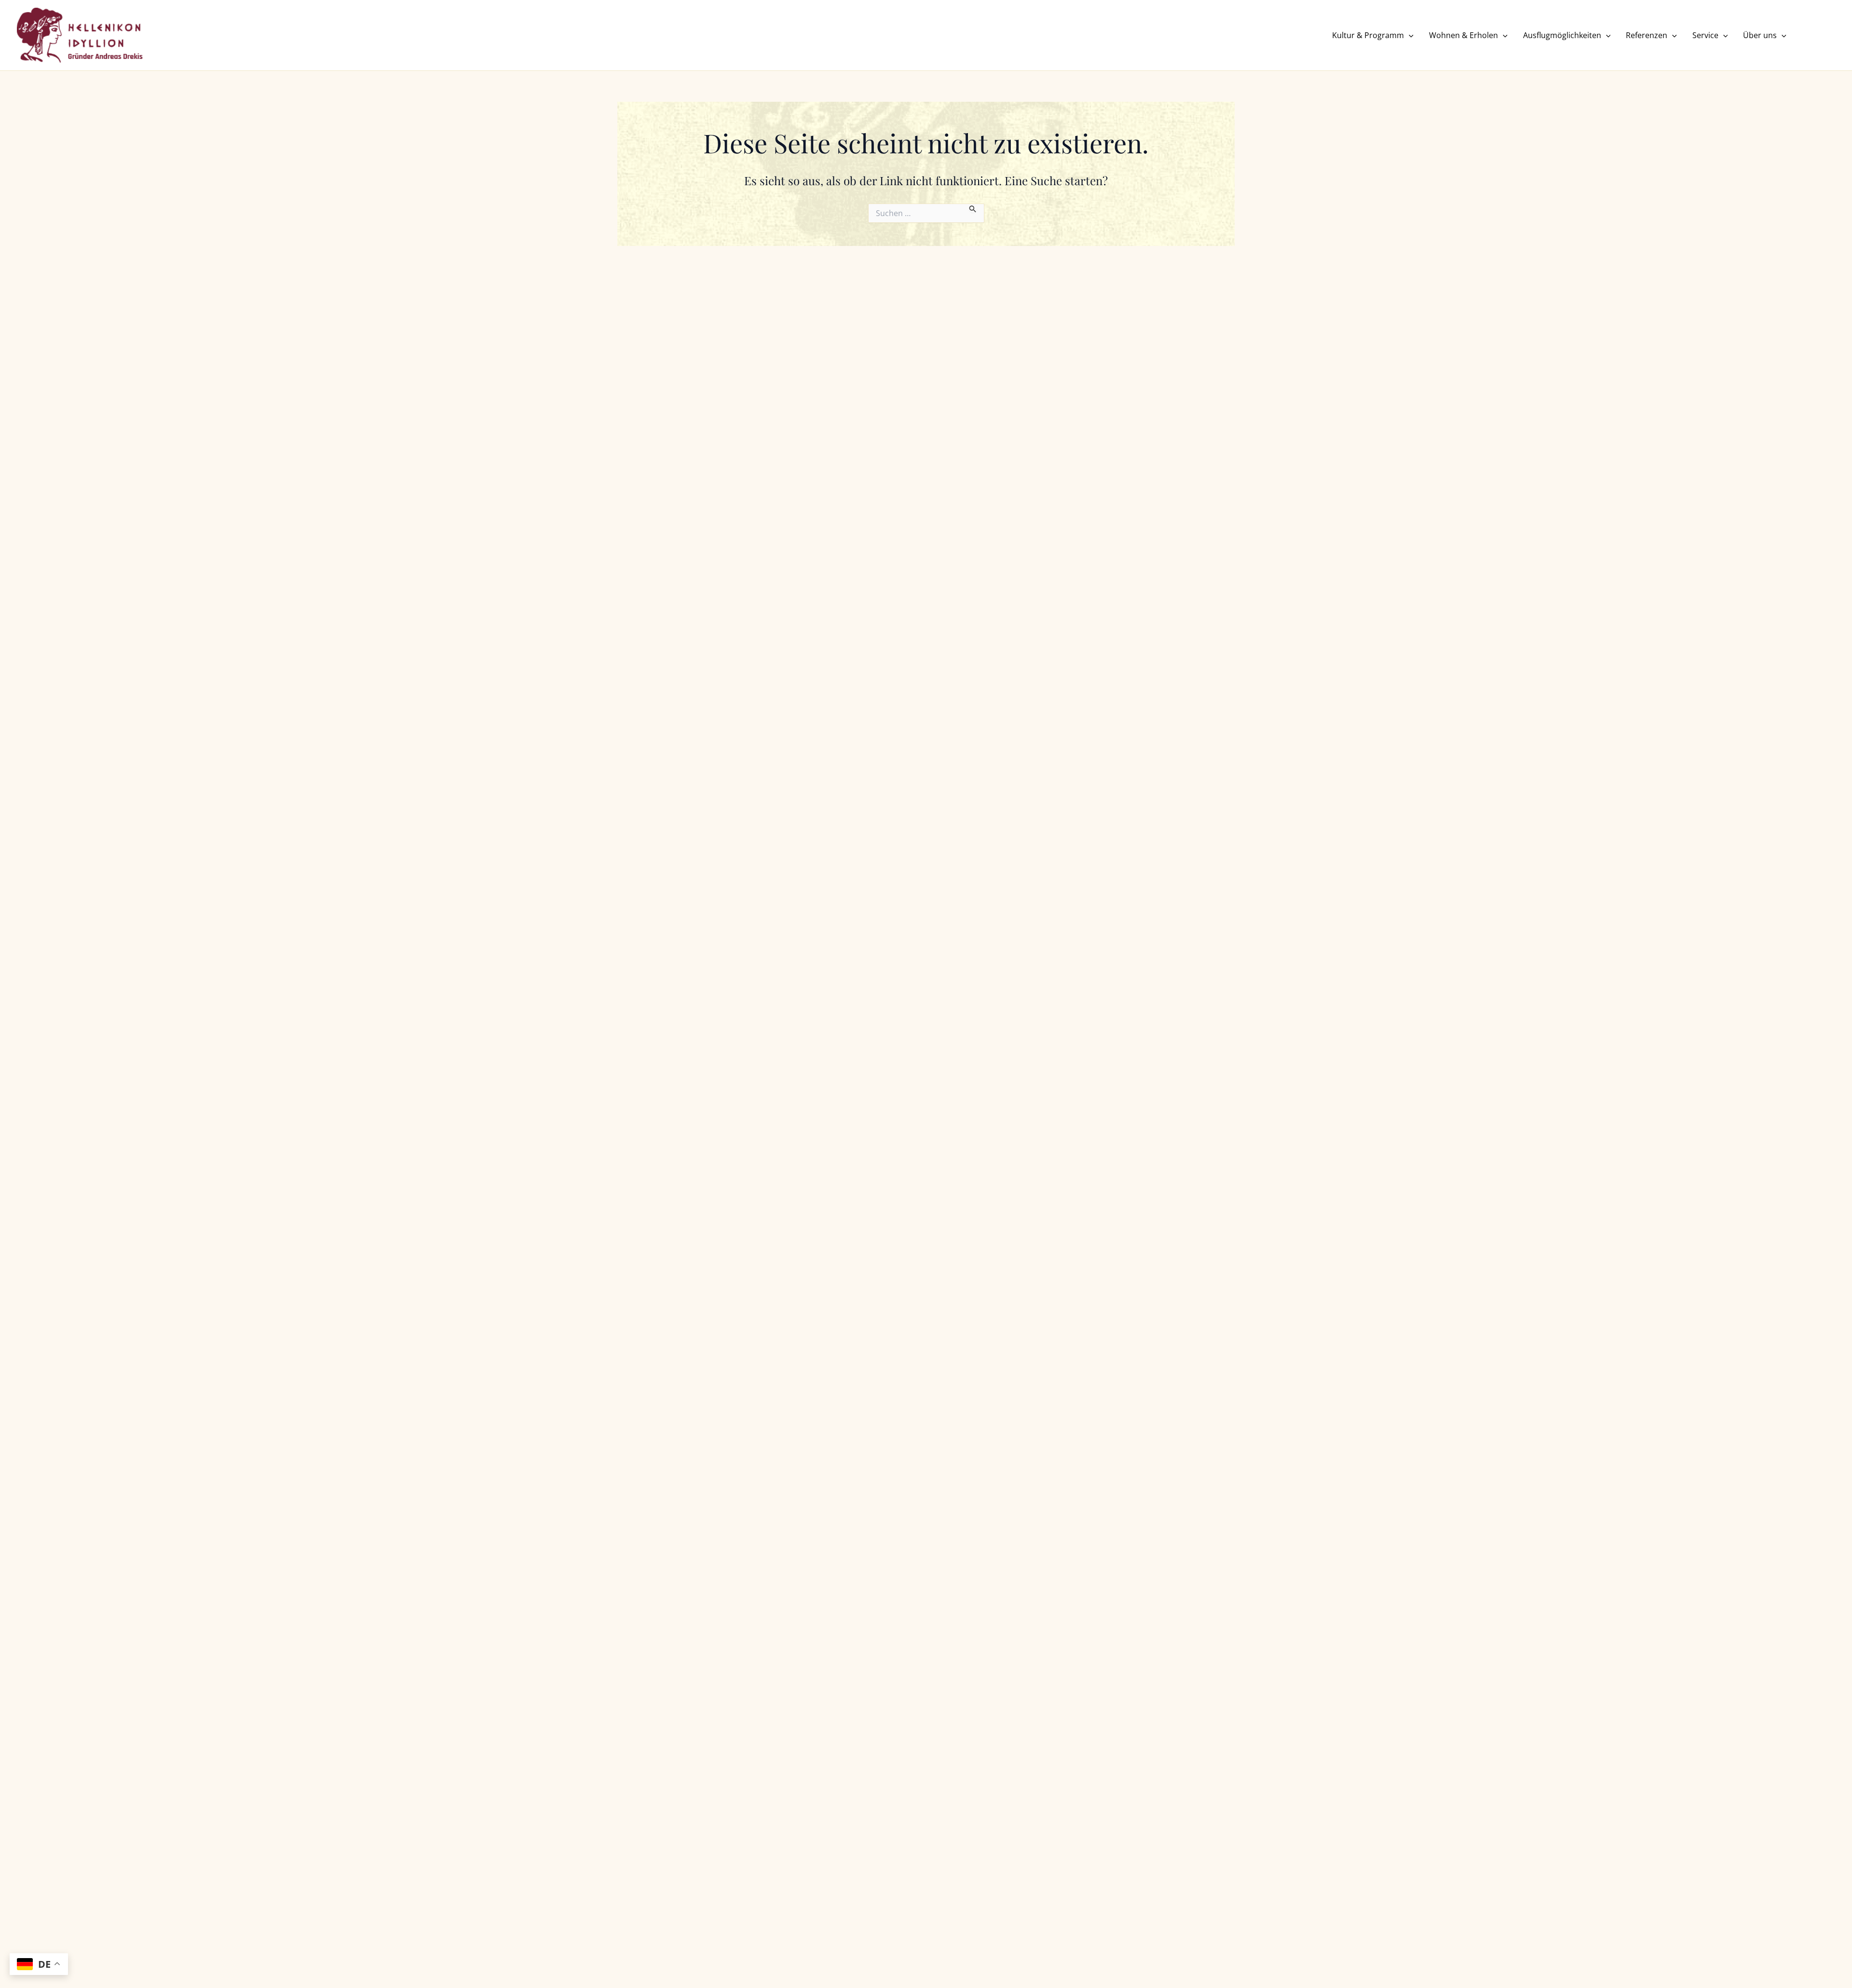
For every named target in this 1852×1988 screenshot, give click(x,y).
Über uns (1760, 35)
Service (1705, 35)
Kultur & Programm (1368, 35)
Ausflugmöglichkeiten (1562, 35)
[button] (1409, 35)
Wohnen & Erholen (1464, 35)
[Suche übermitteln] (973, 208)
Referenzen (1647, 35)
